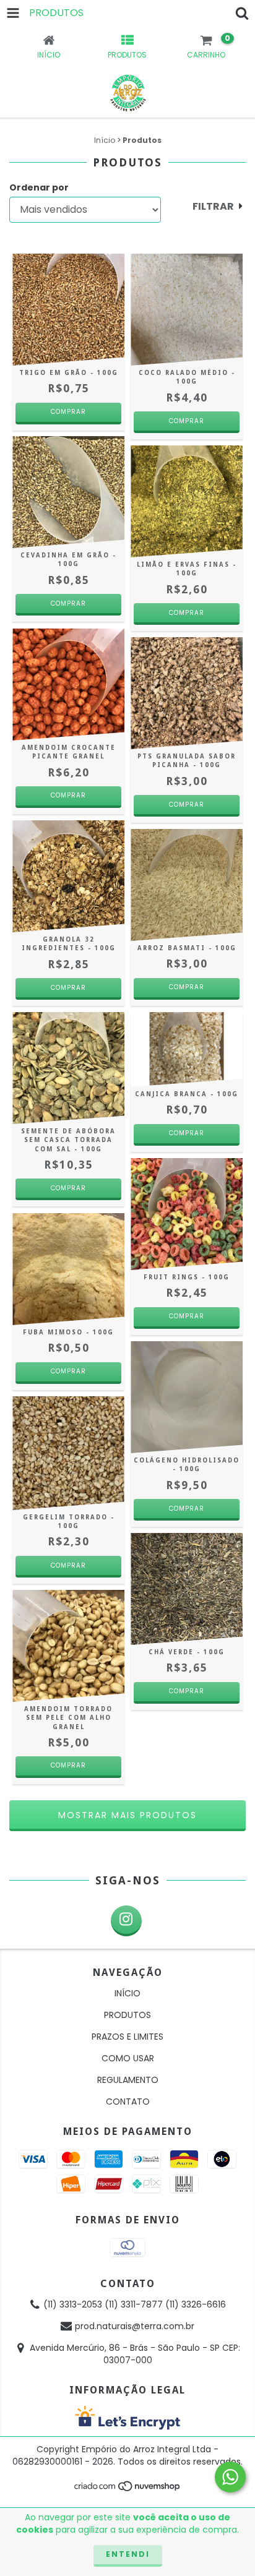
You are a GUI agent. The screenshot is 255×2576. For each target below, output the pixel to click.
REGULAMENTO (128, 2080)
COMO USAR (128, 2058)
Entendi (128, 2554)
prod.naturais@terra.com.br (135, 2326)
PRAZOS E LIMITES (127, 2037)
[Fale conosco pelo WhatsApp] (230, 2477)
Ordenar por (39, 187)
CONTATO (128, 2102)
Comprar (68, 795)
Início (105, 140)
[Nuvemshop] (128, 2490)
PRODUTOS (127, 2015)
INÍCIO (127, 1993)
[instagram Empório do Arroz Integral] (126, 1921)
